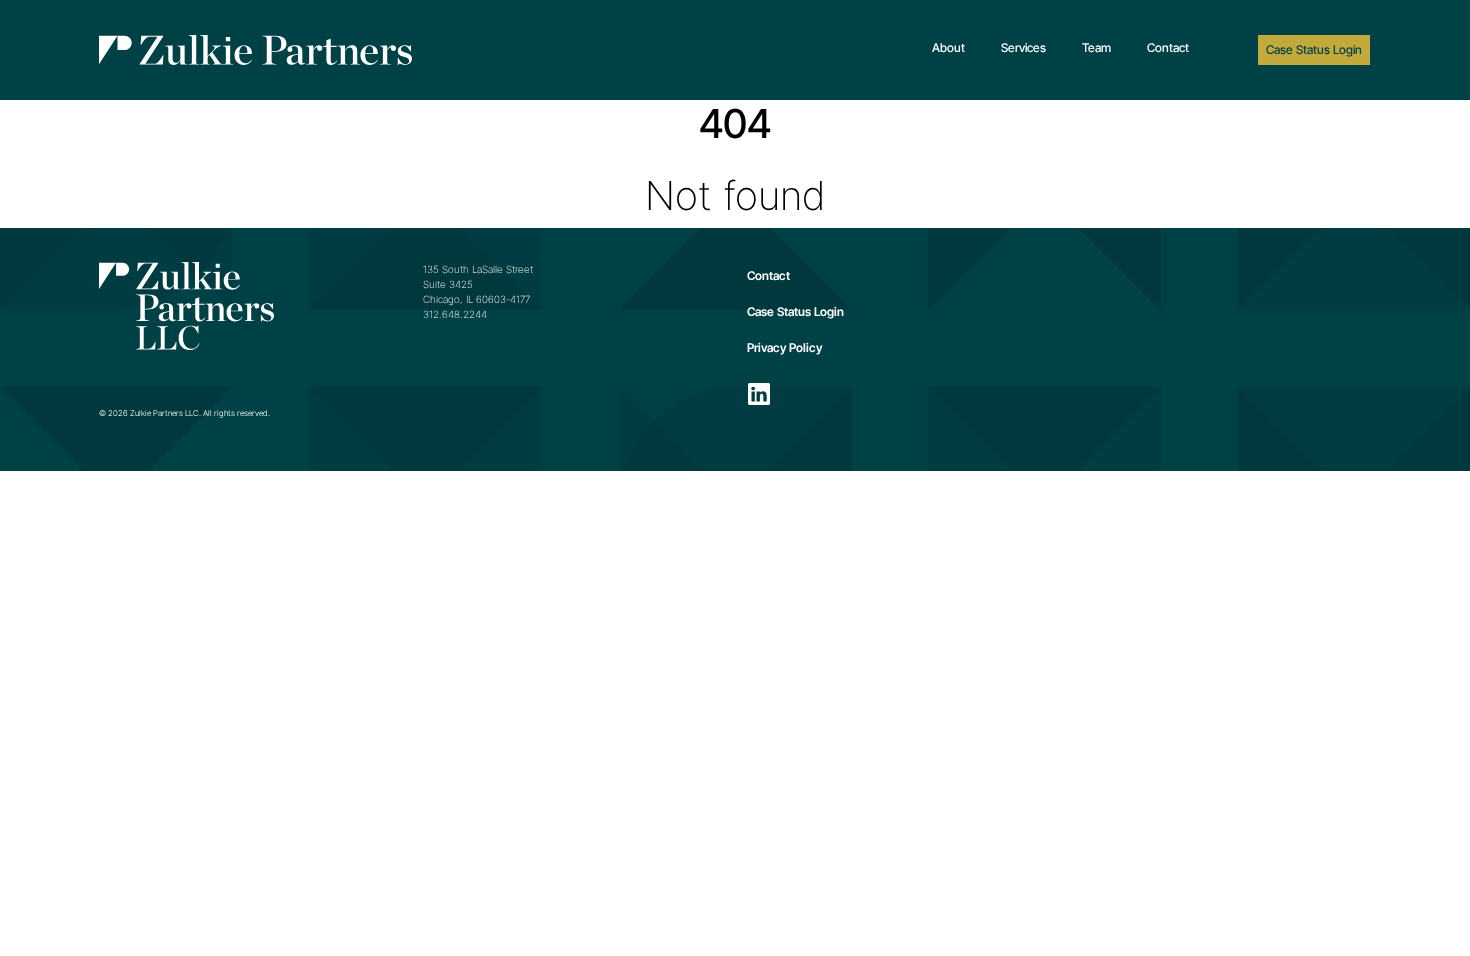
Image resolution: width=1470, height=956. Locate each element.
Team (1096, 47)
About (948, 47)
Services (1023, 47)
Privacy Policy (784, 347)
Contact (1168, 47)
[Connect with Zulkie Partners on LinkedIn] (759, 394)
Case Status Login (1314, 49)
